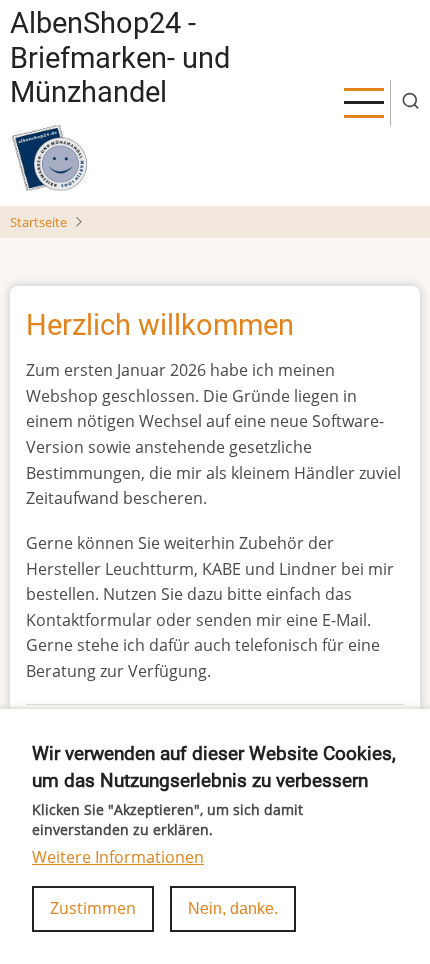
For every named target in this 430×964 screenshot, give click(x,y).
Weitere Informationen (118, 857)
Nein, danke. (233, 908)
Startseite (38, 222)
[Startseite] (50, 158)
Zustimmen (93, 908)
